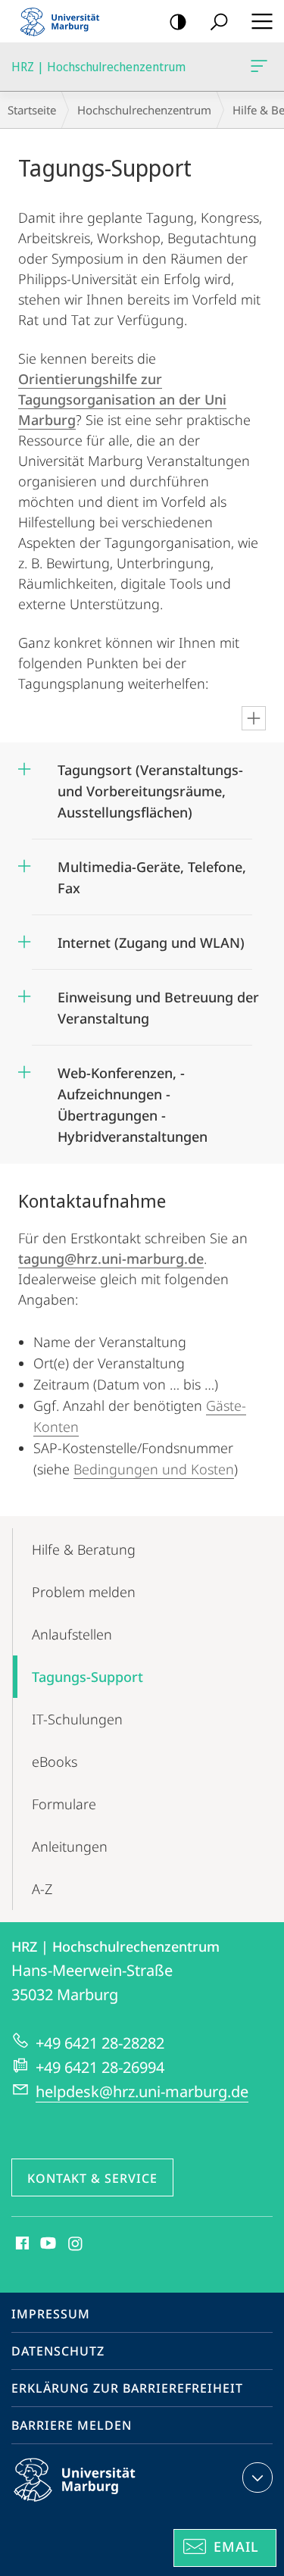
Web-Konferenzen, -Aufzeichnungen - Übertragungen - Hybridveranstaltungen (133, 1100)
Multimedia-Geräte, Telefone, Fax (152, 872)
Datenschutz (58, 2351)
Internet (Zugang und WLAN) (151, 938)
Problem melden (84, 1592)
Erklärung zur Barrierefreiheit (127, 2388)
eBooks (55, 1762)
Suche (219, 21)
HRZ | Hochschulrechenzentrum (262, 67)
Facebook (21, 2244)
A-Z (42, 1889)
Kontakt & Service (92, 2178)
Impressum (51, 2314)
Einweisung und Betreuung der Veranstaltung (158, 1003)
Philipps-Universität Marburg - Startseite (64, 21)
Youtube (47, 2244)
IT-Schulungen (77, 1719)
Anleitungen (70, 1846)
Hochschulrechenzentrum (144, 110)
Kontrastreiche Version (178, 21)
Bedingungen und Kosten (154, 1469)
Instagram (76, 2244)
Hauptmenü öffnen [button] (262, 21)
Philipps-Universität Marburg (101, 2504)
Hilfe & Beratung (84, 1549)
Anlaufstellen (72, 1634)
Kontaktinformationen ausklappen (257, 2478)
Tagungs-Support (87, 1677)
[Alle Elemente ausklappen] (254, 718)
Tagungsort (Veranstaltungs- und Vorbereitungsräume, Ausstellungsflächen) (150, 786)
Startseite (32, 110)
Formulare (64, 1804)
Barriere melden (72, 2425)
